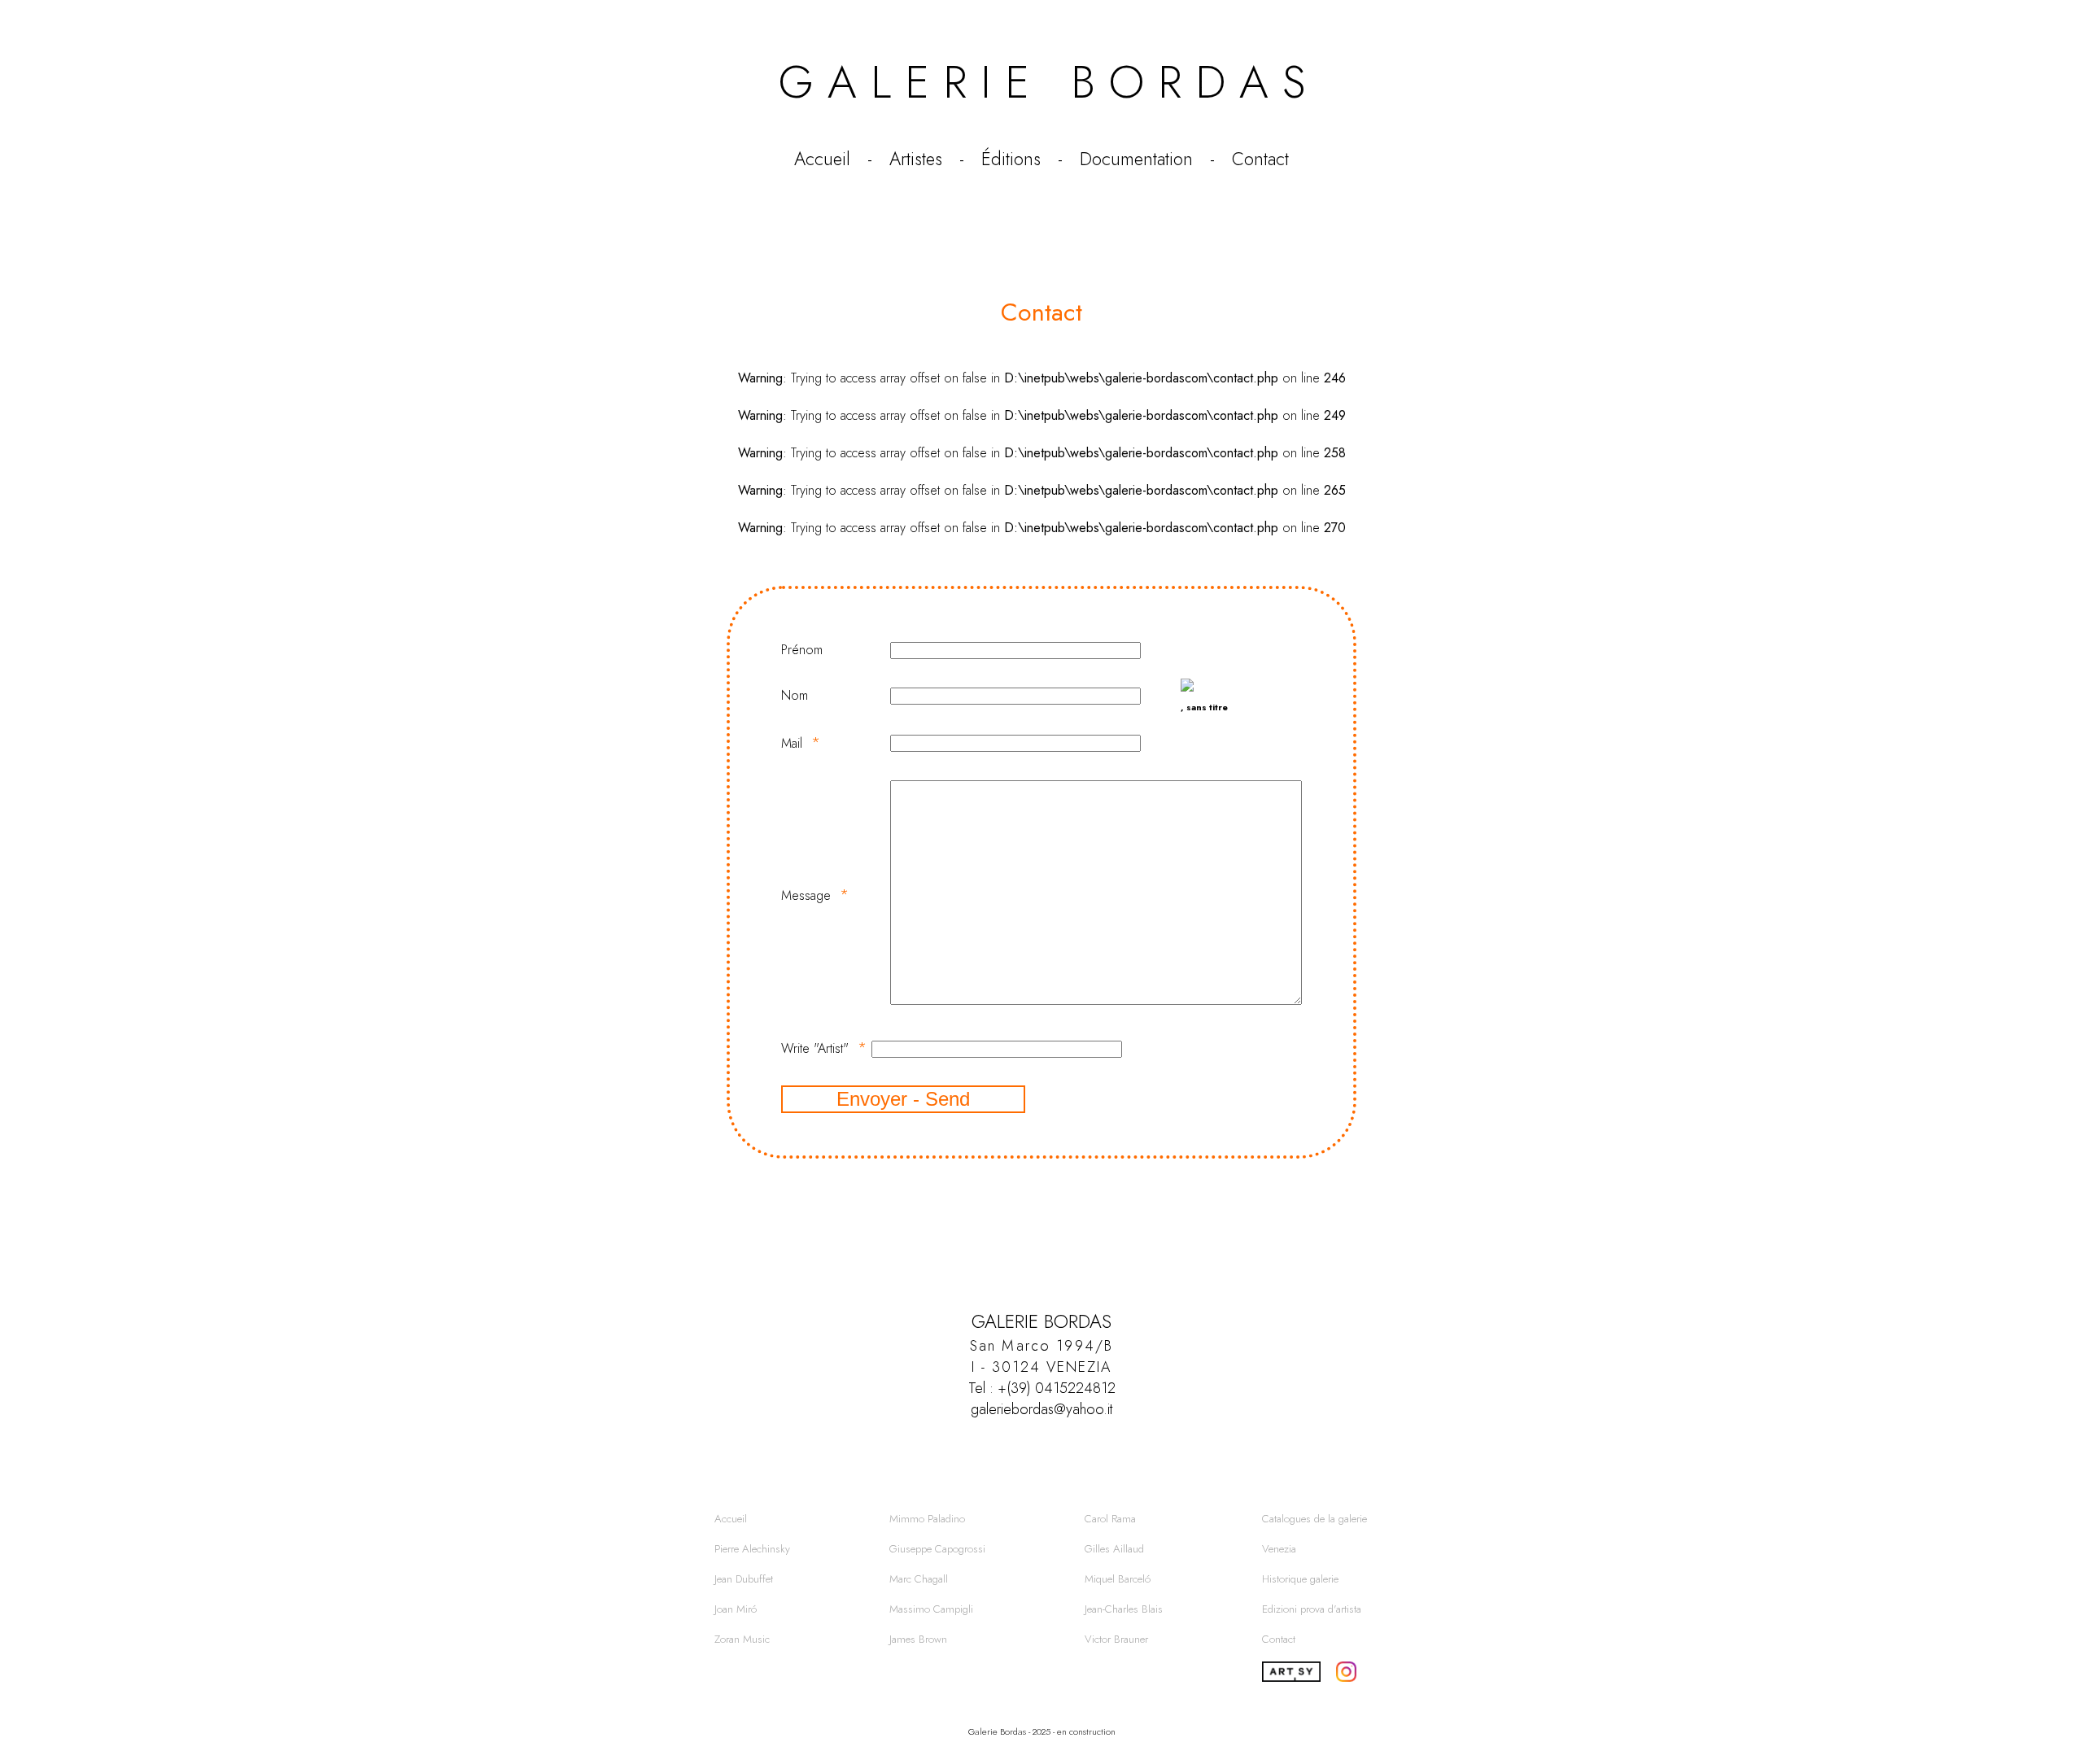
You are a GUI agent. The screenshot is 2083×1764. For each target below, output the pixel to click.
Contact (1260, 159)
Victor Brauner (1116, 1639)
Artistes (916, 159)
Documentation (1136, 159)
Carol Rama (1110, 1519)
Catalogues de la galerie (1314, 1519)
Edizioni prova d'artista (1312, 1609)
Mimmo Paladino (927, 1519)
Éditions (1011, 159)
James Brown (918, 1639)
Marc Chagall (919, 1579)
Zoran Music (742, 1639)
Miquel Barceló (1118, 1579)
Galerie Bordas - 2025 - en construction (1042, 1731)
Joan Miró (736, 1609)
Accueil (822, 159)
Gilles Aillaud (1114, 1549)
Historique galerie (1300, 1579)
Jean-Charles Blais (1124, 1609)
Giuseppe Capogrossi (937, 1549)
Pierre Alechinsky (752, 1549)
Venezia (1279, 1549)
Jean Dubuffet (744, 1579)
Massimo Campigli (931, 1609)
